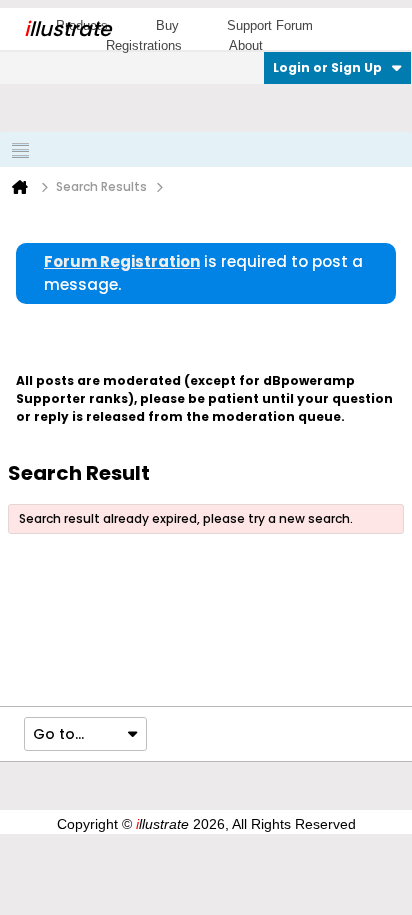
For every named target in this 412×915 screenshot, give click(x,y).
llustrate (67, 29)
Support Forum (270, 25)
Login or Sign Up (327, 67)
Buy (167, 25)
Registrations (144, 45)
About (246, 45)
